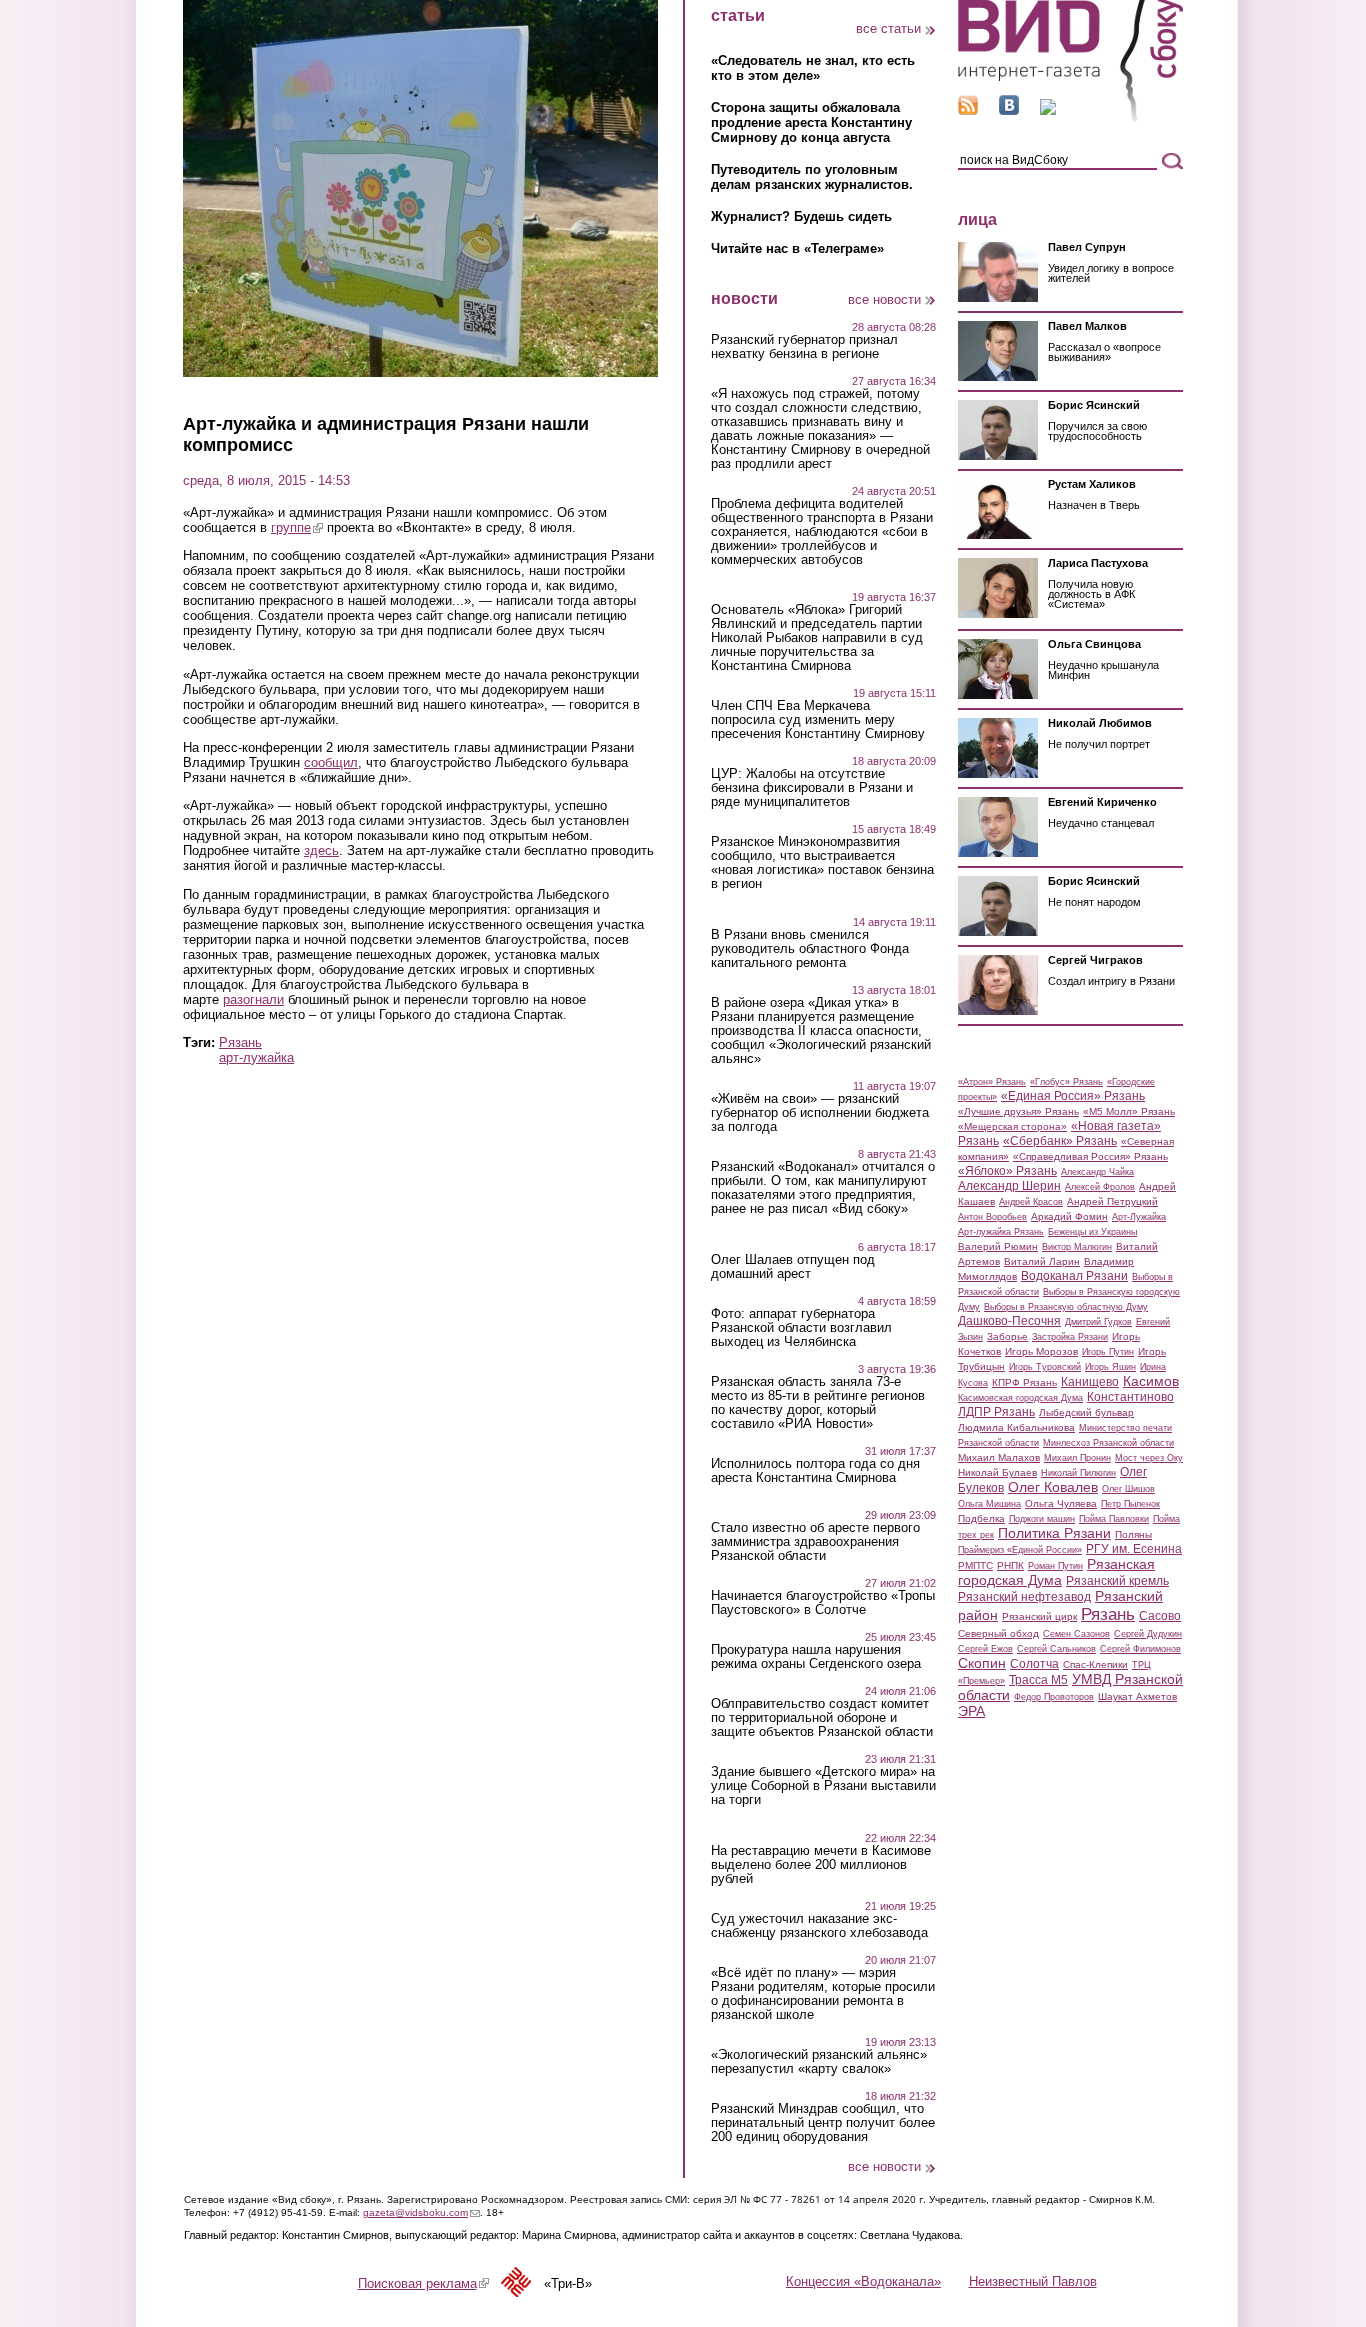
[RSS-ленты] (968, 110)
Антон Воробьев (992, 1217)
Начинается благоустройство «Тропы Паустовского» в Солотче (823, 1603)
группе (297, 527)
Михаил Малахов (999, 1457)
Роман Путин (1055, 1566)
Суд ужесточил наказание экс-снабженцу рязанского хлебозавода (819, 1926)
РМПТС (975, 1565)
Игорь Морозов (1041, 1351)
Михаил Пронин (1077, 1458)
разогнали (253, 999)
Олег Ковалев (1053, 1487)
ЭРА (971, 1711)
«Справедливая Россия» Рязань (1090, 1156)
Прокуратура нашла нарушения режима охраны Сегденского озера (816, 1657)
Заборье (1007, 1336)
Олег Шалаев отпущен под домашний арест (793, 1267)
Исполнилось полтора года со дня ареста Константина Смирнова (815, 1471)
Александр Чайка (1097, 1172)
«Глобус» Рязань (1066, 1082)
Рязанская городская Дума (1056, 1572)
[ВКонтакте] (1009, 110)
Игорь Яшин (1110, 1367)
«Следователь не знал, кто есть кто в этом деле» (813, 68)
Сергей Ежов (985, 1649)
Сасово (1160, 1616)
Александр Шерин (1009, 1186)
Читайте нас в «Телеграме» (797, 248)
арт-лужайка (256, 1057)
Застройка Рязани (1070, 1337)
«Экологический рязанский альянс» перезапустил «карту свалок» (819, 2062)
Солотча (1034, 1664)
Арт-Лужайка (1139, 1217)
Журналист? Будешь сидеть (801, 216)
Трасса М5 (1038, 1680)
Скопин (982, 1663)
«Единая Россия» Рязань (1073, 1096)
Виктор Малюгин (1077, 1247)
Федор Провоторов (1054, 1697)
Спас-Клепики (1095, 1664)
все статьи (888, 28)
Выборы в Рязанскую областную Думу (1066, 1307)
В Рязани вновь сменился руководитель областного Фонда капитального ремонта (810, 949)
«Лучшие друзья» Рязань (1018, 1111)
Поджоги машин (1042, 1519)
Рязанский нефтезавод (1024, 1597)
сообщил (331, 762)
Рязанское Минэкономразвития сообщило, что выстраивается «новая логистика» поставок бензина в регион (822, 863)
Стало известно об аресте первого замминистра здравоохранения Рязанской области (815, 1542)
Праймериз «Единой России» (1020, 1550)
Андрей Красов (1031, 1202)
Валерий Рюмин (998, 1246)
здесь (321, 850)
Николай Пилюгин (1078, 1473)
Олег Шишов (1128, 1489)
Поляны (1133, 1534)
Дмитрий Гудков (1098, 1322)
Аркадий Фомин (1069, 1216)
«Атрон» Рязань (992, 1082)
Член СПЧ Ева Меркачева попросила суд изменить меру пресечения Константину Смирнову (818, 720)
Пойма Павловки (1114, 1519)
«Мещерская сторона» (1012, 1126)
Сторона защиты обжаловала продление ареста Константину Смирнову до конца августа (811, 122)
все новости (884, 299)
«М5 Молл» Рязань (1129, 1111)
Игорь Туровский (1045, 1367)
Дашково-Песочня (1009, 1321)
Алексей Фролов (1100, 1187)
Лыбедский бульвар (1086, 1412)
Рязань (240, 1042)
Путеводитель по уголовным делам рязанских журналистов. (812, 177)
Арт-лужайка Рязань (1001, 1232)
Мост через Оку (1149, 1458)
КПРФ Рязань (1024, 1382)
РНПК (1010, 1565)
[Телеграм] (1048, 110)
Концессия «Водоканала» (863, 2281)
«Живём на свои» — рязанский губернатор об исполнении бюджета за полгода (820, 1113)
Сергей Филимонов (1140, 1649)
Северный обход (998, 1633)
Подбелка (981, 1518)
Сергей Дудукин (1148, 1634)
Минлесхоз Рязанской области (1108, 1443)
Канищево (1090, 1382)
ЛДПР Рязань (996, 1412)
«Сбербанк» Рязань (1060, 1141)
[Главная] (1070, 118)
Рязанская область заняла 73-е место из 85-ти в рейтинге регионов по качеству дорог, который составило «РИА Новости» (818, 1403)
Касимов (1151, 1381)
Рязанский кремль (1117, 1581)
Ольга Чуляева (1061, 1503)
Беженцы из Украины (1092, 1232)
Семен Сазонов (1076, 1634)
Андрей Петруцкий (1112, 1201)
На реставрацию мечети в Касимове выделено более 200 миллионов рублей (821, 1865)
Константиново (1130, 1397)
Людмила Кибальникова (1016, 1427)
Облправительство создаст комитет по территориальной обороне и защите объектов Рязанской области (822, 1718)
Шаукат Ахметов (1137, 1696)
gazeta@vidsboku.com (421, 2212)
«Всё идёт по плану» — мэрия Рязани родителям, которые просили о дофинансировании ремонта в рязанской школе (823, 1994)
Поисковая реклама (423, 2283)
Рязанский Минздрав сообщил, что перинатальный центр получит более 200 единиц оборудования (823, 2123)
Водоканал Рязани (1074, 1276)
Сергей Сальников (1056, 1649)
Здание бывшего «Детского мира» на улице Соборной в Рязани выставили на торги (823, 1786)
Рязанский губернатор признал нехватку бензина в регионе (804, 347)
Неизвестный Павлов (1033, 2281)
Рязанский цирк (1039, 1616)
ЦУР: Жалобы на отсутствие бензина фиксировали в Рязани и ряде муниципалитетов (812, 788)
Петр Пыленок (1130, 1504)
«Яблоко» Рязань (1007, 1171)
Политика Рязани (1054, 1533)
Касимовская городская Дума (1020, 1398)
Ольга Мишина (989, 1504)
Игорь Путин (1108, 1352)
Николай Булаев (997, 1472)
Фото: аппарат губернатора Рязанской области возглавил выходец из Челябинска (801, 1328)
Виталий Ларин (1042, 1261)
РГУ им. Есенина (1134, 1549)
